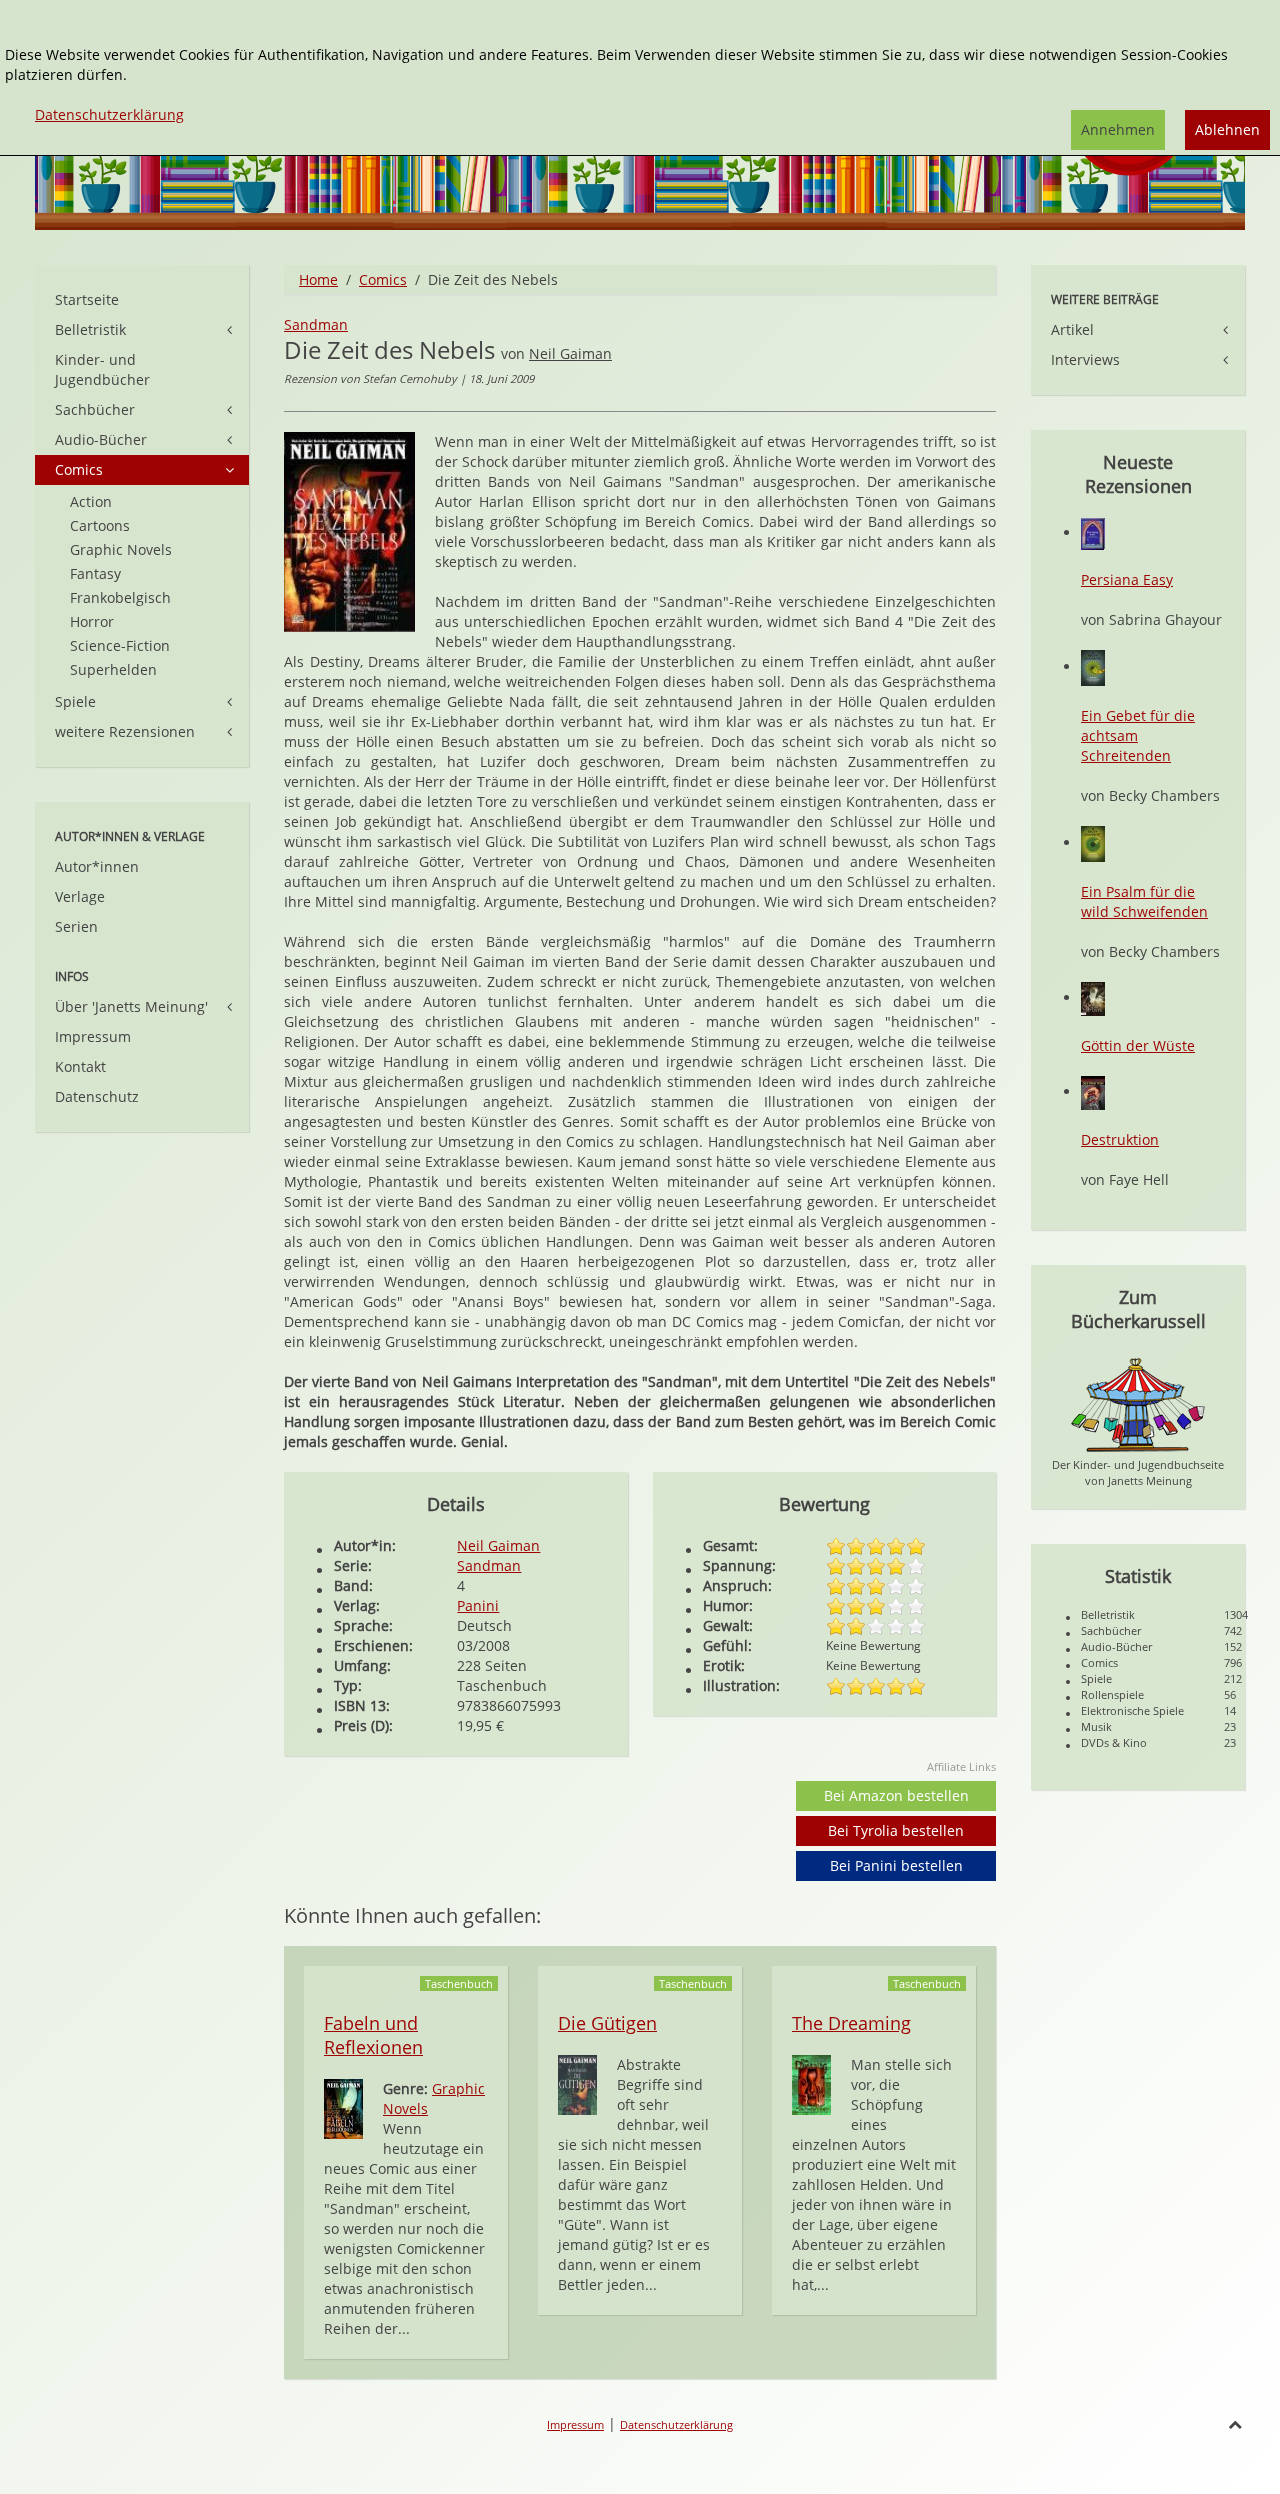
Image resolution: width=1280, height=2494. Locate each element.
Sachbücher (95, 409)
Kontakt (80, 1066)
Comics (383, 279)
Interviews (1085, 359)
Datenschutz (97, 1096)
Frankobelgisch (120, 597)
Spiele (75, 701)
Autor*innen (97, 866)
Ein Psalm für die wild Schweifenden (1144, 901)
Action (91, 501)
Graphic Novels (121, 549)
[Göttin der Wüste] (1093, 997)
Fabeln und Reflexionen (373, 2035)
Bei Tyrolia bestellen (896, 1830)
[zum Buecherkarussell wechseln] (1138, 1403)
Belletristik (90, 329)
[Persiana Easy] (1093, 532)
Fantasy (95, 573)
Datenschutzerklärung (676, 2424)
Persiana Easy (1127, 579)
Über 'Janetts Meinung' (131, 1006)
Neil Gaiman (570, 353)
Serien (76, 926)
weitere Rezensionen (125, 731)
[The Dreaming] (811, 2083)
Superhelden (113, 669)
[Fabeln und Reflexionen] (343, 2107)
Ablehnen (1227, 129)
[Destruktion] (1093, 1091)
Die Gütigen (607, 2023)
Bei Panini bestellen (896, 1865)
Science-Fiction (120, 645)
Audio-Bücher (101, 439)
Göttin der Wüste (1138, 1045)
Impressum (93, 1036)
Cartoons (100, 525)
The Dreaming (851, 2023)
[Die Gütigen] (577, 2083)
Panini (478, 1605)
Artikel (1072, 329)
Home (318, 279)
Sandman (316, 324)
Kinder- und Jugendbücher (102, 369)
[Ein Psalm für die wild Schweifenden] (1093, 842)
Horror (92, 621)
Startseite (87, 299)
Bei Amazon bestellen (896, 1795)
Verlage (80, 896)
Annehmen (1118, 129)
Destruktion (1120, 1139)
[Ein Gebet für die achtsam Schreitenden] (1093, 666)
